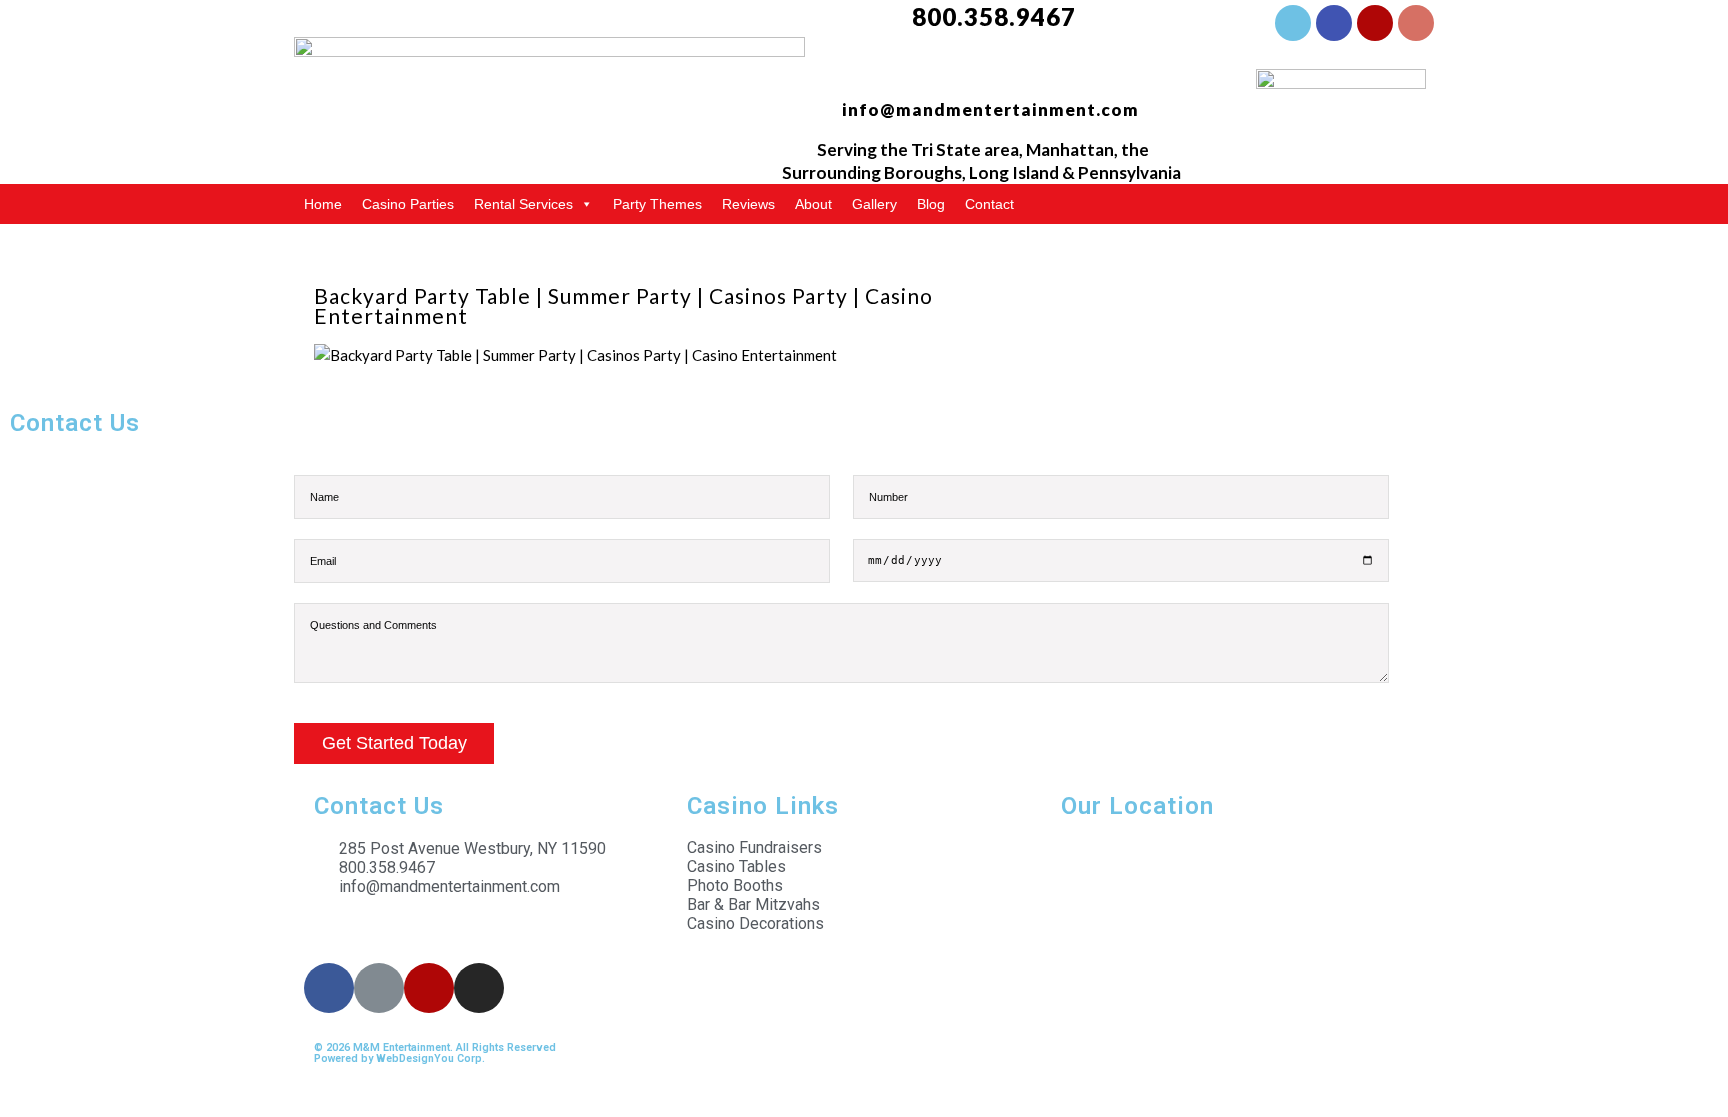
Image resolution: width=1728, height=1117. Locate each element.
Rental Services (523, 204)
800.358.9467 (994, 16)
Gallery (874, 204)
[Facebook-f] (1293, 23)
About (813, 204)
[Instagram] (1416, 23)
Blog (931, 204)
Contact (989, 204)
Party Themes (657, 204)
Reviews (748, 204)
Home (323, 204)
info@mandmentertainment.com (990, 109)
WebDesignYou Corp (429, 1058)
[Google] (1334, 23)
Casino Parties (408, 204)
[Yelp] (1375, 23)
